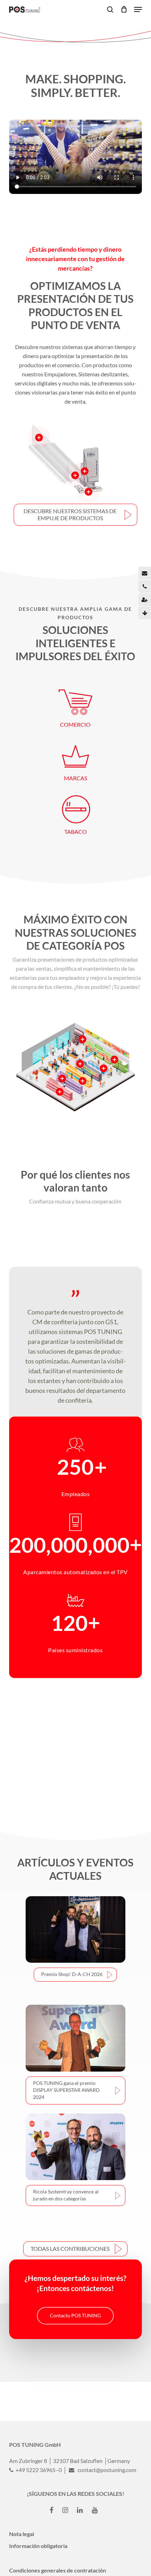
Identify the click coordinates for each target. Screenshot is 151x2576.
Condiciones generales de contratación (58, 2570)
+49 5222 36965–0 (38, 2470)
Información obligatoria (38, 2546)
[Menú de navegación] (138, 9)
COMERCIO (75, 724)
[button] (75, 515)
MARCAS (75, 778)
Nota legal (22, 2534)
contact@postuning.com (106, 2470)
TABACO (75, 832)
